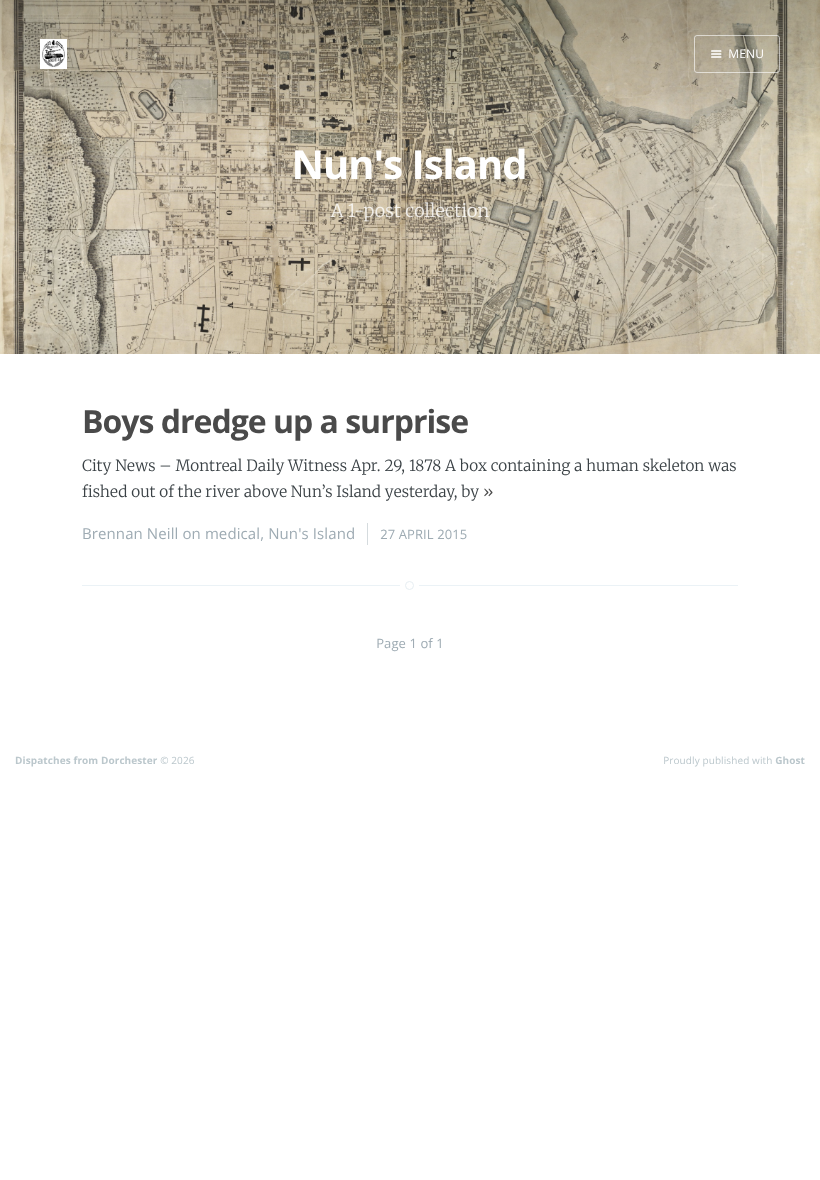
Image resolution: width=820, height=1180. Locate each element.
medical (232, 534)
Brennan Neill (130, 534)
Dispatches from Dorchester (86, 760)
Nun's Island (311, 534)
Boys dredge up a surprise (275, 421)
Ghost (790, 760)
